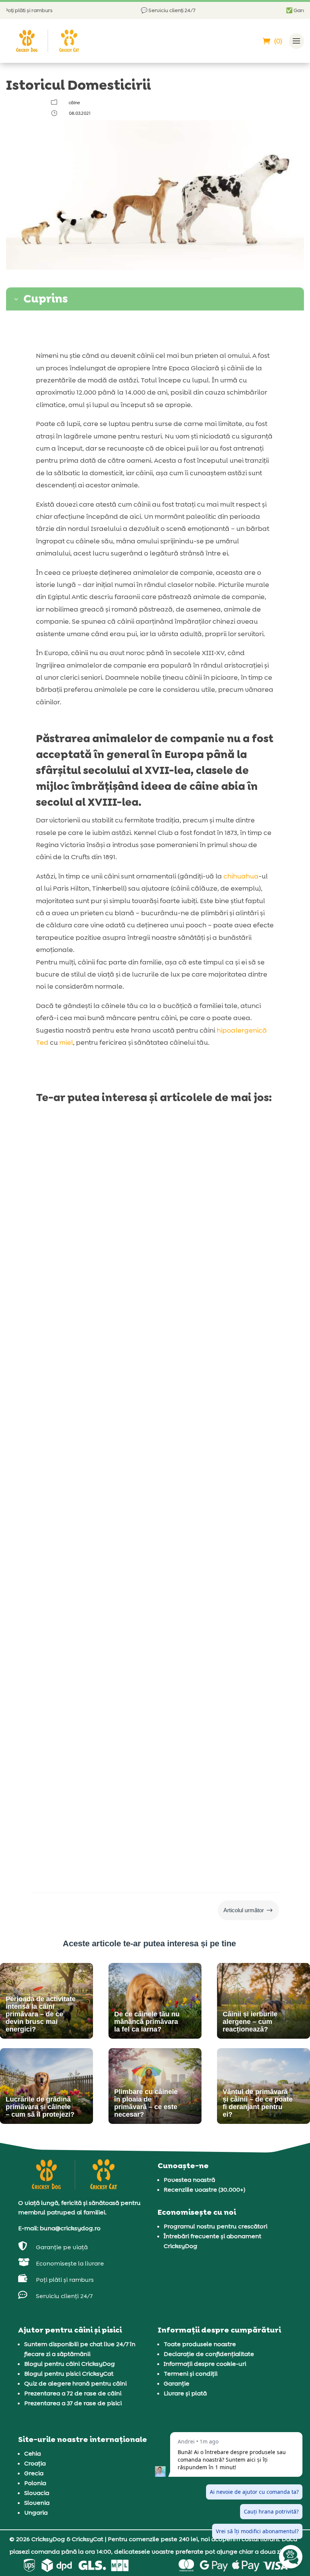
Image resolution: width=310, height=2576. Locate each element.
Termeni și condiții (191, 2374)
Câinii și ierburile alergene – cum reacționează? (140, 1768)
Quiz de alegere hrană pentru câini (75, 2383)
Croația (35, 2463)
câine (74, 103)
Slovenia (37, 2503)
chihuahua (241, 876)
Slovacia (37, 2493)
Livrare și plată (185, 2393)
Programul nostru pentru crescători (215, 2226)
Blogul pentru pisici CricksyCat (69, 2374)
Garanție (177, 2383)
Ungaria (36, 2513)
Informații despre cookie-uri (205, 2364)
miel (66, 1042)
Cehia (33, 2454)
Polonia (35, 2483)
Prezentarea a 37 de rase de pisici (73, 2403)
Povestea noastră (189, 2180)
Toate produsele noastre (200, 2344)
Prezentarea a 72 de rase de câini (73, 2393)
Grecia (34, 2473)
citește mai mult (68, 1336)
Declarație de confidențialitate (209, 2354)
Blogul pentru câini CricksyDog (70, 2364)
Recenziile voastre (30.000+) (205, 2190)
